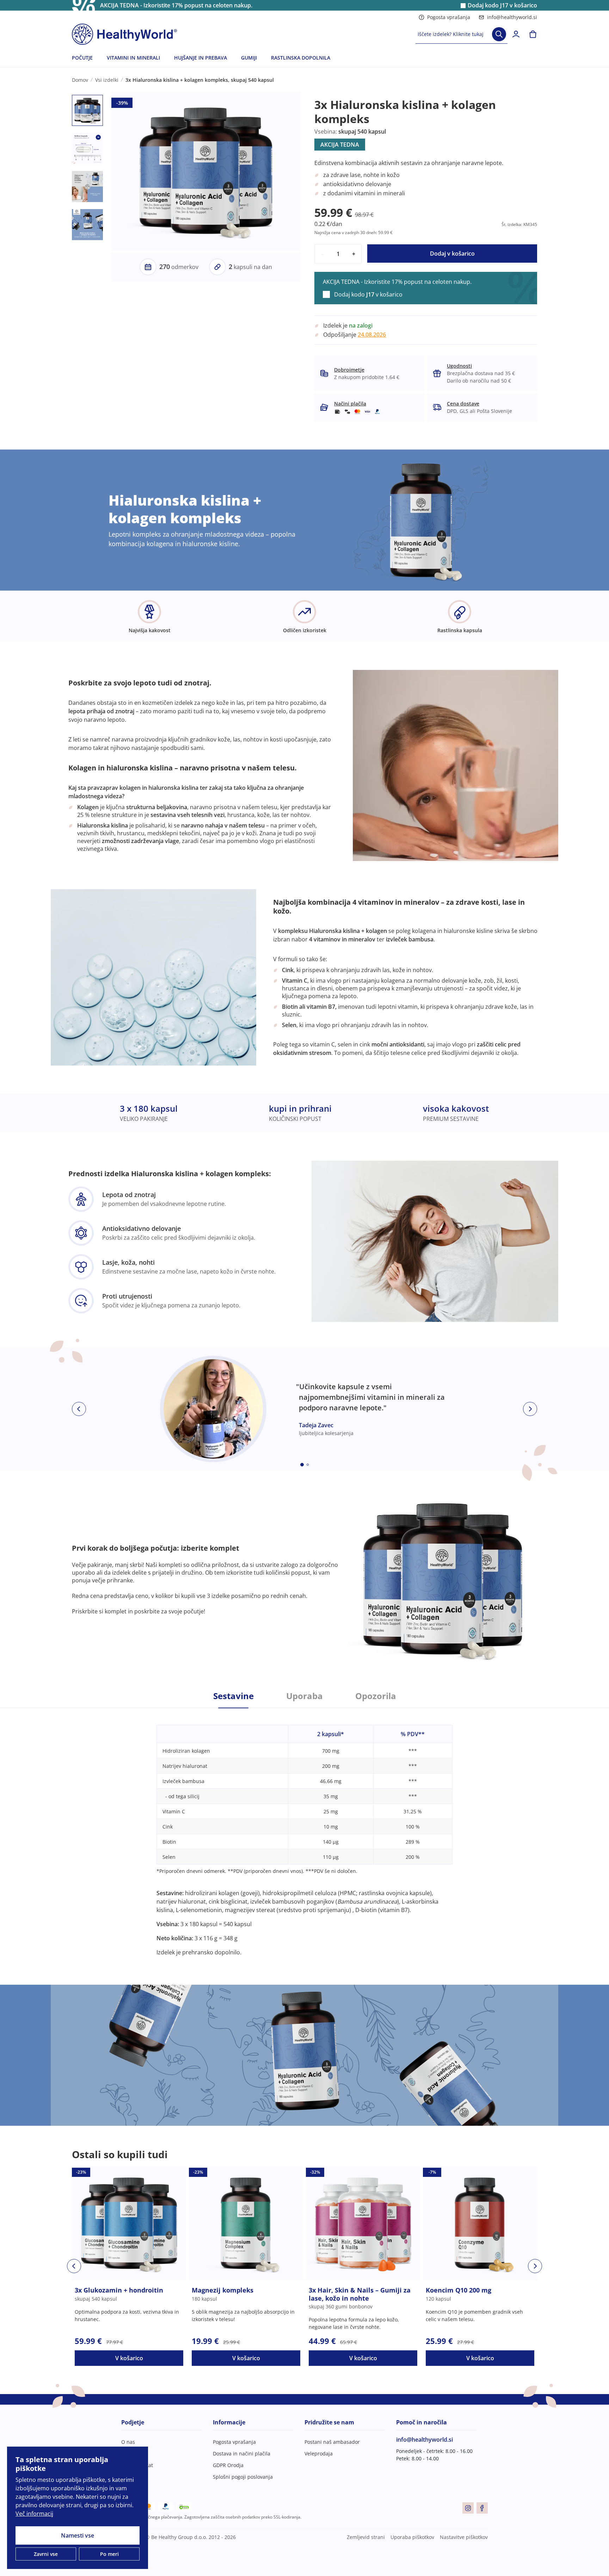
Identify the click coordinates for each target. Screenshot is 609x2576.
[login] (516, 34)
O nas (128, 2442)
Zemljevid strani (366, 2537)
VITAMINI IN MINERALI (133, 58)
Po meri (109, 2554)
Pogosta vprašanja (449, 17)
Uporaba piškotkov (412, 2537)
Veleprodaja (319, 2453)
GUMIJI (249, 58)
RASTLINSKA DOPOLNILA (301, 58)
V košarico (129, 2358)
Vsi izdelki (107, 80)
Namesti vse (78, 2535)
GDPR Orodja (228, 2465)
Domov (80, 80)
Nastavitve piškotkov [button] (464, 2537)
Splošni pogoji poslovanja (243, 2477)
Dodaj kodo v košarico (502, 5)
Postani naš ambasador (332, 2442)
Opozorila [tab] (376, 1696)
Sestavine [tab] (233, 1696)
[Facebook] (482, 2508)
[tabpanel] (304, 1832)
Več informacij (34, 2514)
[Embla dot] (302, 1465)
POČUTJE (82, 58)
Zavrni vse (46, 2554)
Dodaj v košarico (452, 254)
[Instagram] (468, 2508)
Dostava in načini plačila (242, 2453)
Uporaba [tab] (304, 1696)
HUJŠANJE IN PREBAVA (201, 58)
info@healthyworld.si (512, 17)
